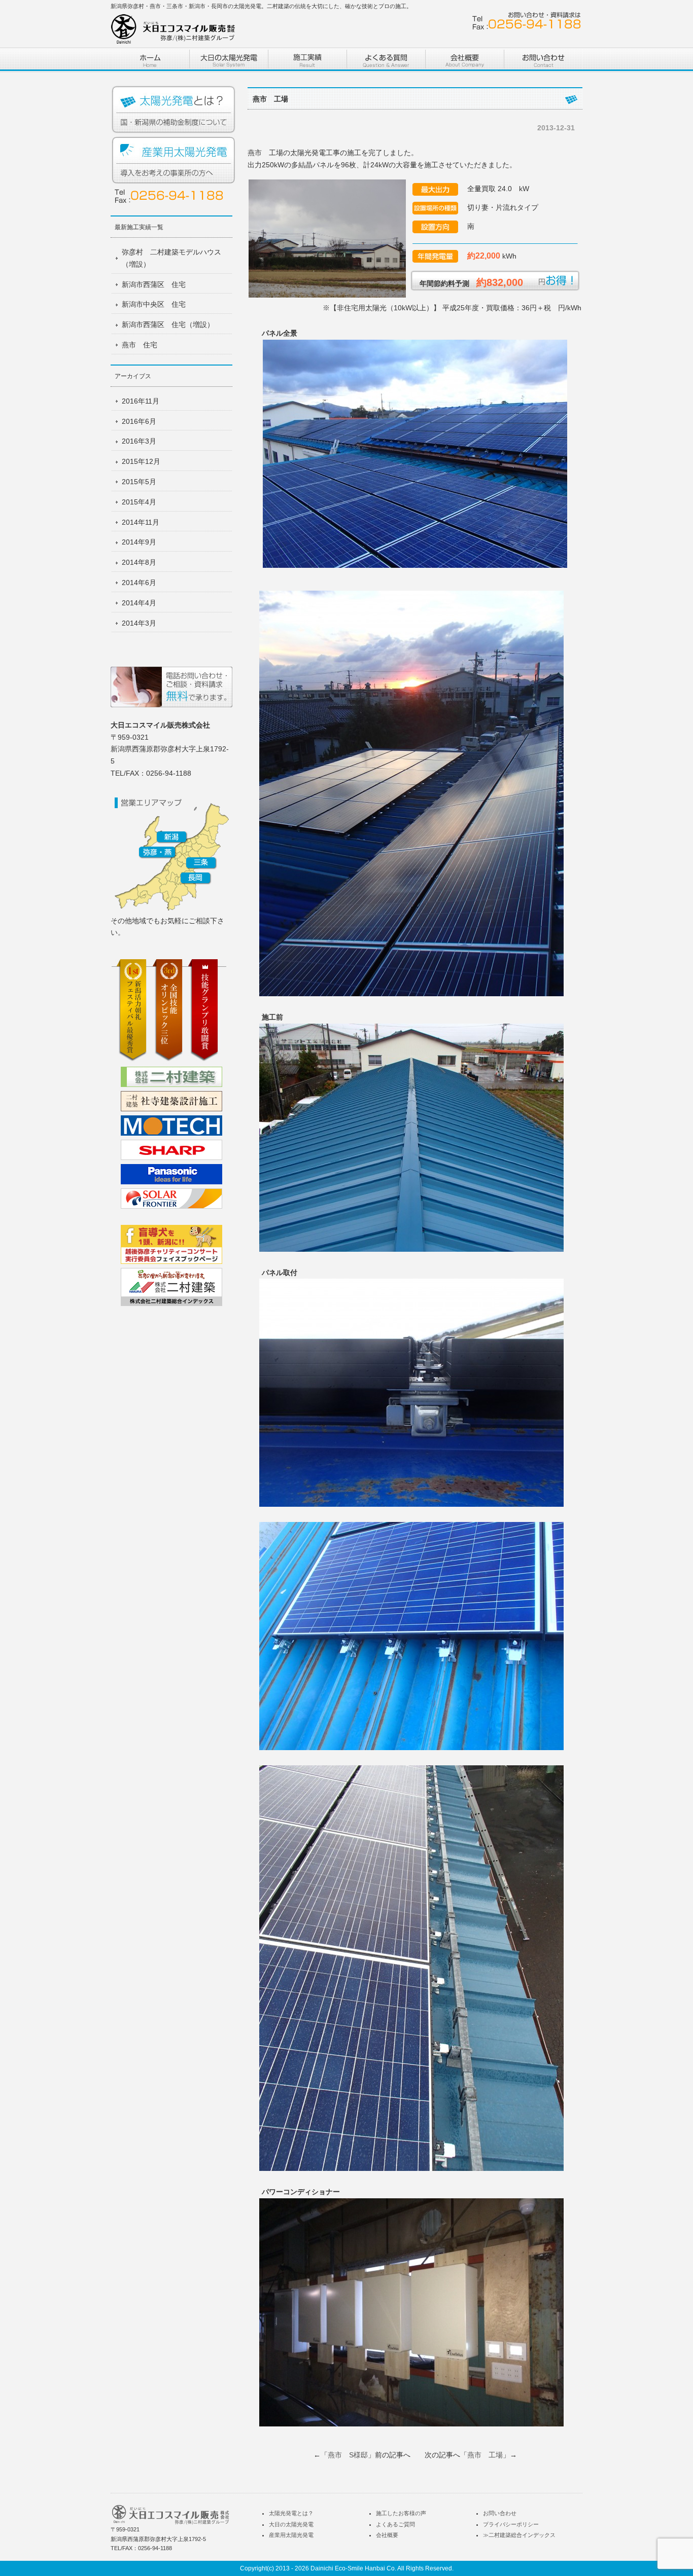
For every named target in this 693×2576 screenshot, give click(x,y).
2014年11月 (141, 522)
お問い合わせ (543, 60)
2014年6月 (139, 583)
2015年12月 (141, 461)
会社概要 (387, 2535)
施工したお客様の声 (401, 2513)
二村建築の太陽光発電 (229, 60)
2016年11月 (141, 401)
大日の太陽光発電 (291, 2524)
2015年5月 (139, 482)
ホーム (150, 60)
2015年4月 (139, 502)
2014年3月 (139, 623)
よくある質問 (386, 60)
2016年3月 (139, 441)
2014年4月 (139, 603)
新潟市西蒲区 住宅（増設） (168, 324)
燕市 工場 (485, 2455)
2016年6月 (139, 421)
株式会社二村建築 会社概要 (464, 60)
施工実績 (307, 60)
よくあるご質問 (395, 2524)
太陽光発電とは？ (174, 110)
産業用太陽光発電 (174, 161)
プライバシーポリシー (511, 2524)
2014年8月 (139, 562)
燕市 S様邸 (348, 2455)
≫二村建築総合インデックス (519, 2535)
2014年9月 (139, 542)
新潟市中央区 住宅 (154, 304)
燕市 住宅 (140, 345)
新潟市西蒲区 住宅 (154, 284)
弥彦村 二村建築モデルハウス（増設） (171, 258)
